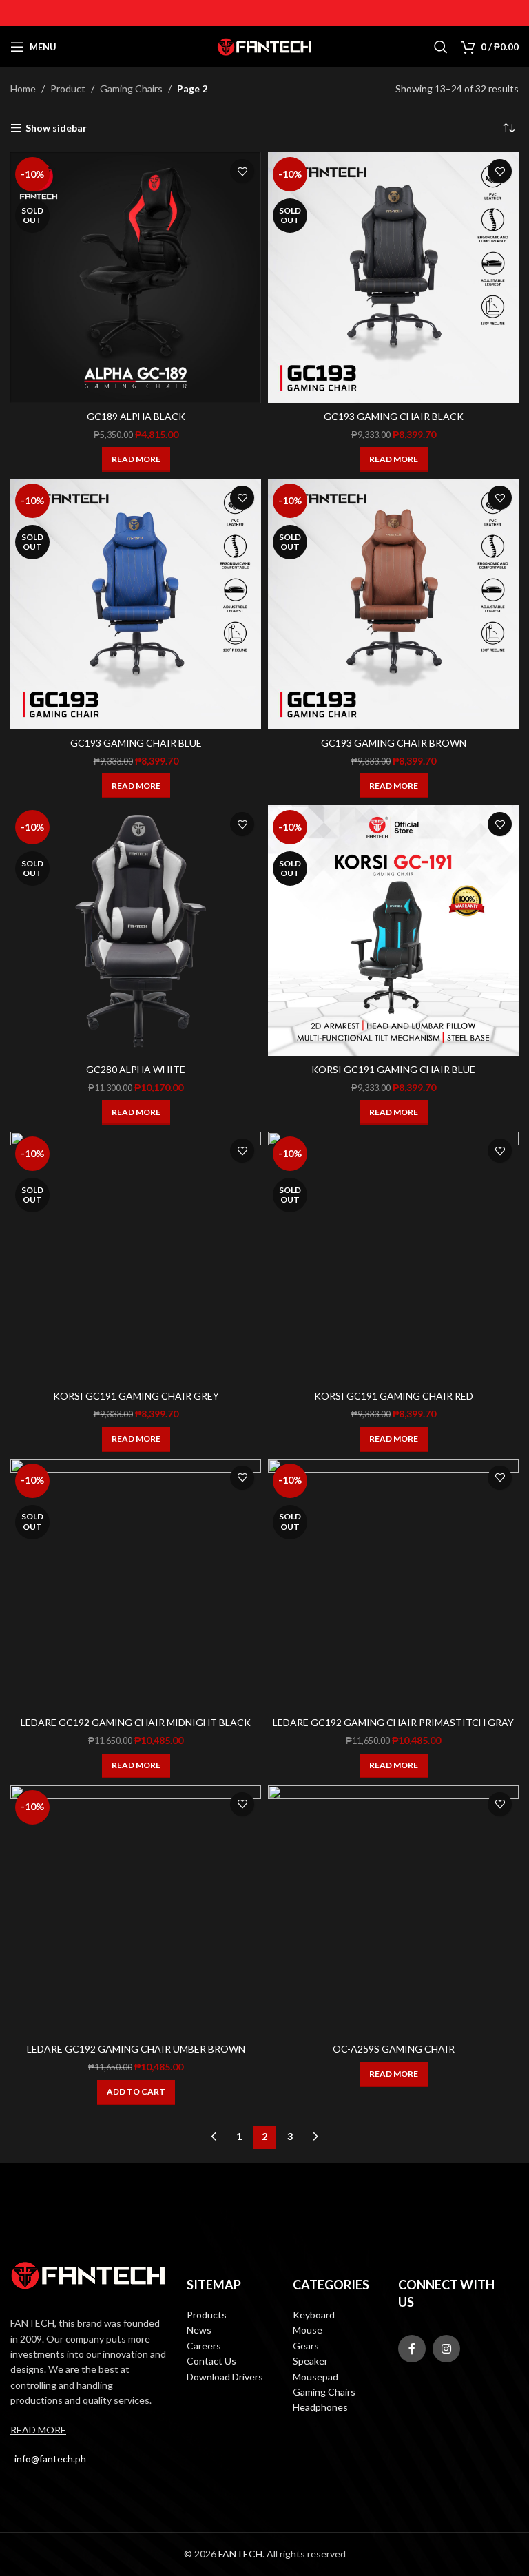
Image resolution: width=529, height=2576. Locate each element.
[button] (136, 2092)
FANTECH (240, 2554)
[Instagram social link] (446, 2349)
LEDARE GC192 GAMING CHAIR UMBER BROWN (136, 2049)
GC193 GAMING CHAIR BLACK (394, 416)
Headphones (320, 2407)
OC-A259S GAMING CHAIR (394, 2049)
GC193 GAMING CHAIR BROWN (394, 743)
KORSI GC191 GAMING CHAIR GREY (136, 1396)
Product (68, 89)
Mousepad (315, 2377)
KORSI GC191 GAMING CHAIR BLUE (393, 1069)
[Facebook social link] (412, 2349)
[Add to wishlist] (242, 171)
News (199, 2330)
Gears (306, 2346)
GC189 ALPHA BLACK (136, 416)
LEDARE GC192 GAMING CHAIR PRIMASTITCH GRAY (393, 1722)
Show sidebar (56, 128)
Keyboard (314, 2315)
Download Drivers (225, 2377)
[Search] (441, 47)
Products (207, 2315)
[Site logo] (264, 46)
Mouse (308, 2330)
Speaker (310, 2361)
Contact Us (211, 2361)
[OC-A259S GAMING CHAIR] (393, 1911)
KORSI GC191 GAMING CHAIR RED (394, 1396)
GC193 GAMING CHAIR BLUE (136, 743)
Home (23, 89)
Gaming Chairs (131, 89)
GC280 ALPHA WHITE (136, 1069)
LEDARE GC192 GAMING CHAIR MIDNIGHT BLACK (136, 1722)
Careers (204, 2346)
